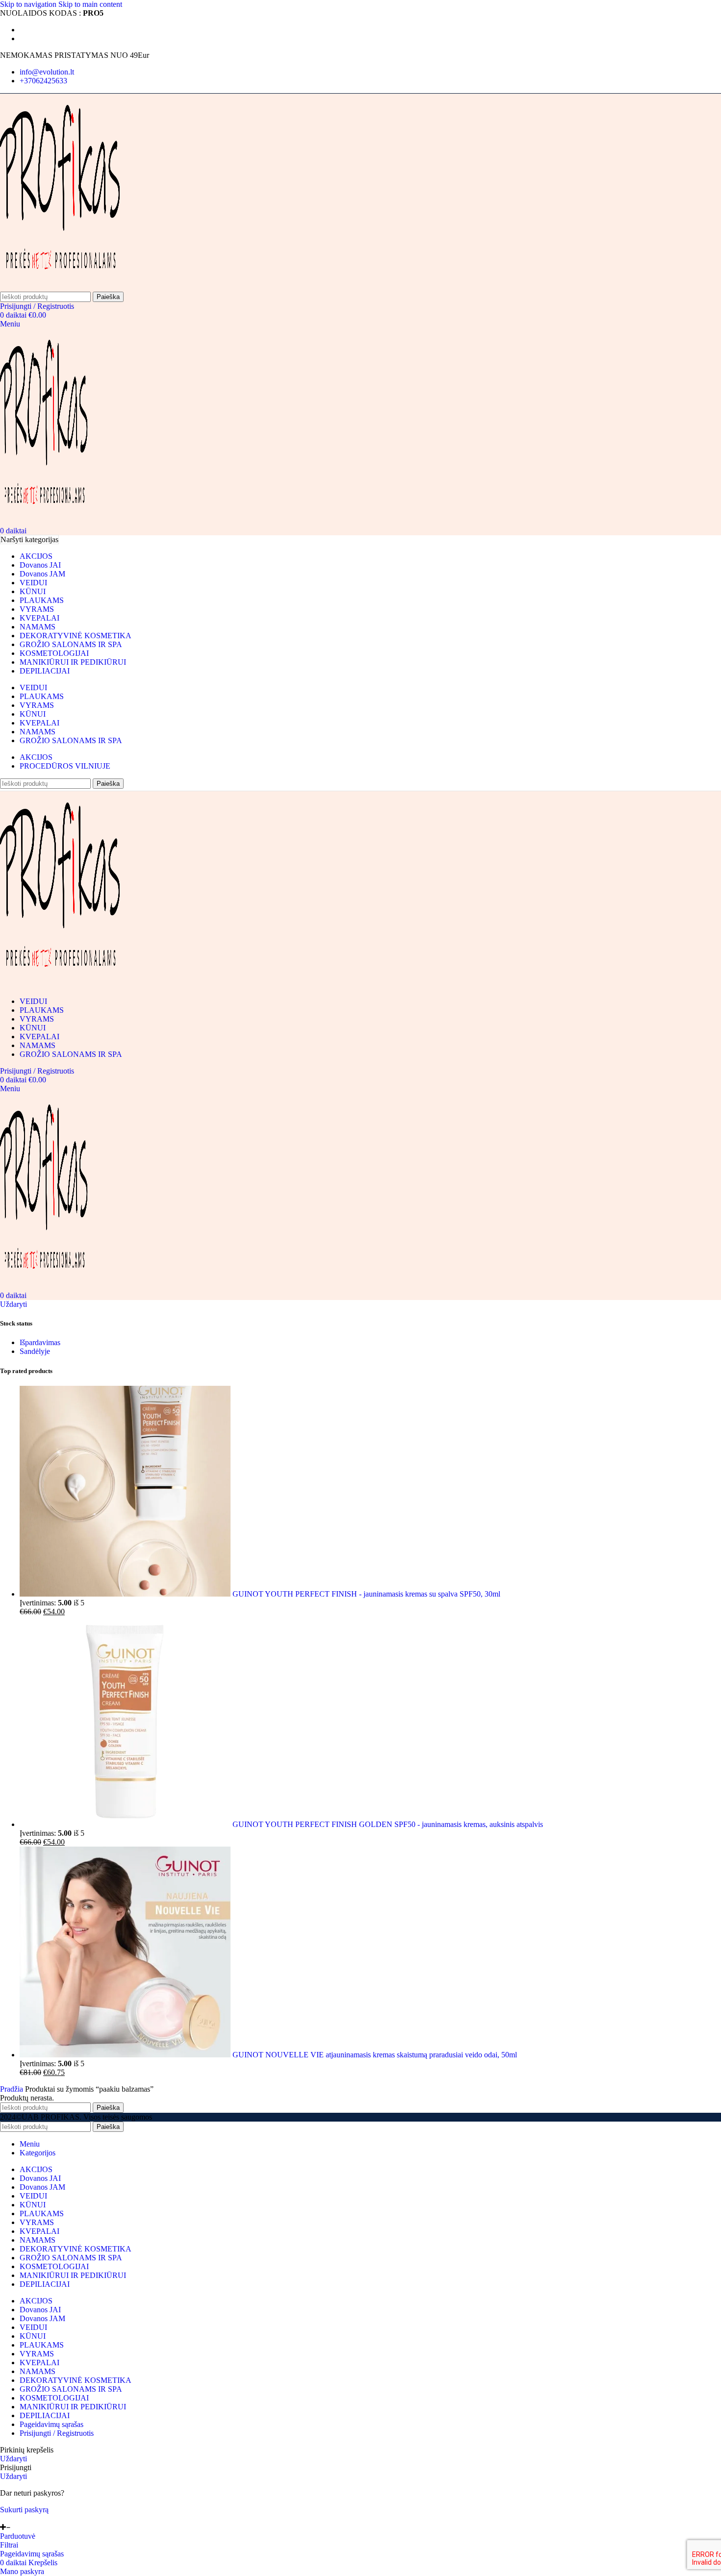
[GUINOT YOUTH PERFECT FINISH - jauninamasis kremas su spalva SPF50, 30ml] (126, 1594)
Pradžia (13, 2089)
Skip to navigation (29, 4)
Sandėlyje (35, 1351)
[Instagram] (16, 2518)
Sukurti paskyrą (24, 2510)
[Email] (4, 2518)
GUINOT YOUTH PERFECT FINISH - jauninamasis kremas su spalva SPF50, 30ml (366, 1594)
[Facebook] (10, 2518)
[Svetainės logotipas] (60, 287)
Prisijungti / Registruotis (57, 2433)
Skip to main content (90, 4)
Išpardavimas (40, 1342)
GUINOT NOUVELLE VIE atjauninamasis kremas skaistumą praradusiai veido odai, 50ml (375, 2055)
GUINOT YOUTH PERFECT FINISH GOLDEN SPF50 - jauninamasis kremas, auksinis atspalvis (388, 1824)
